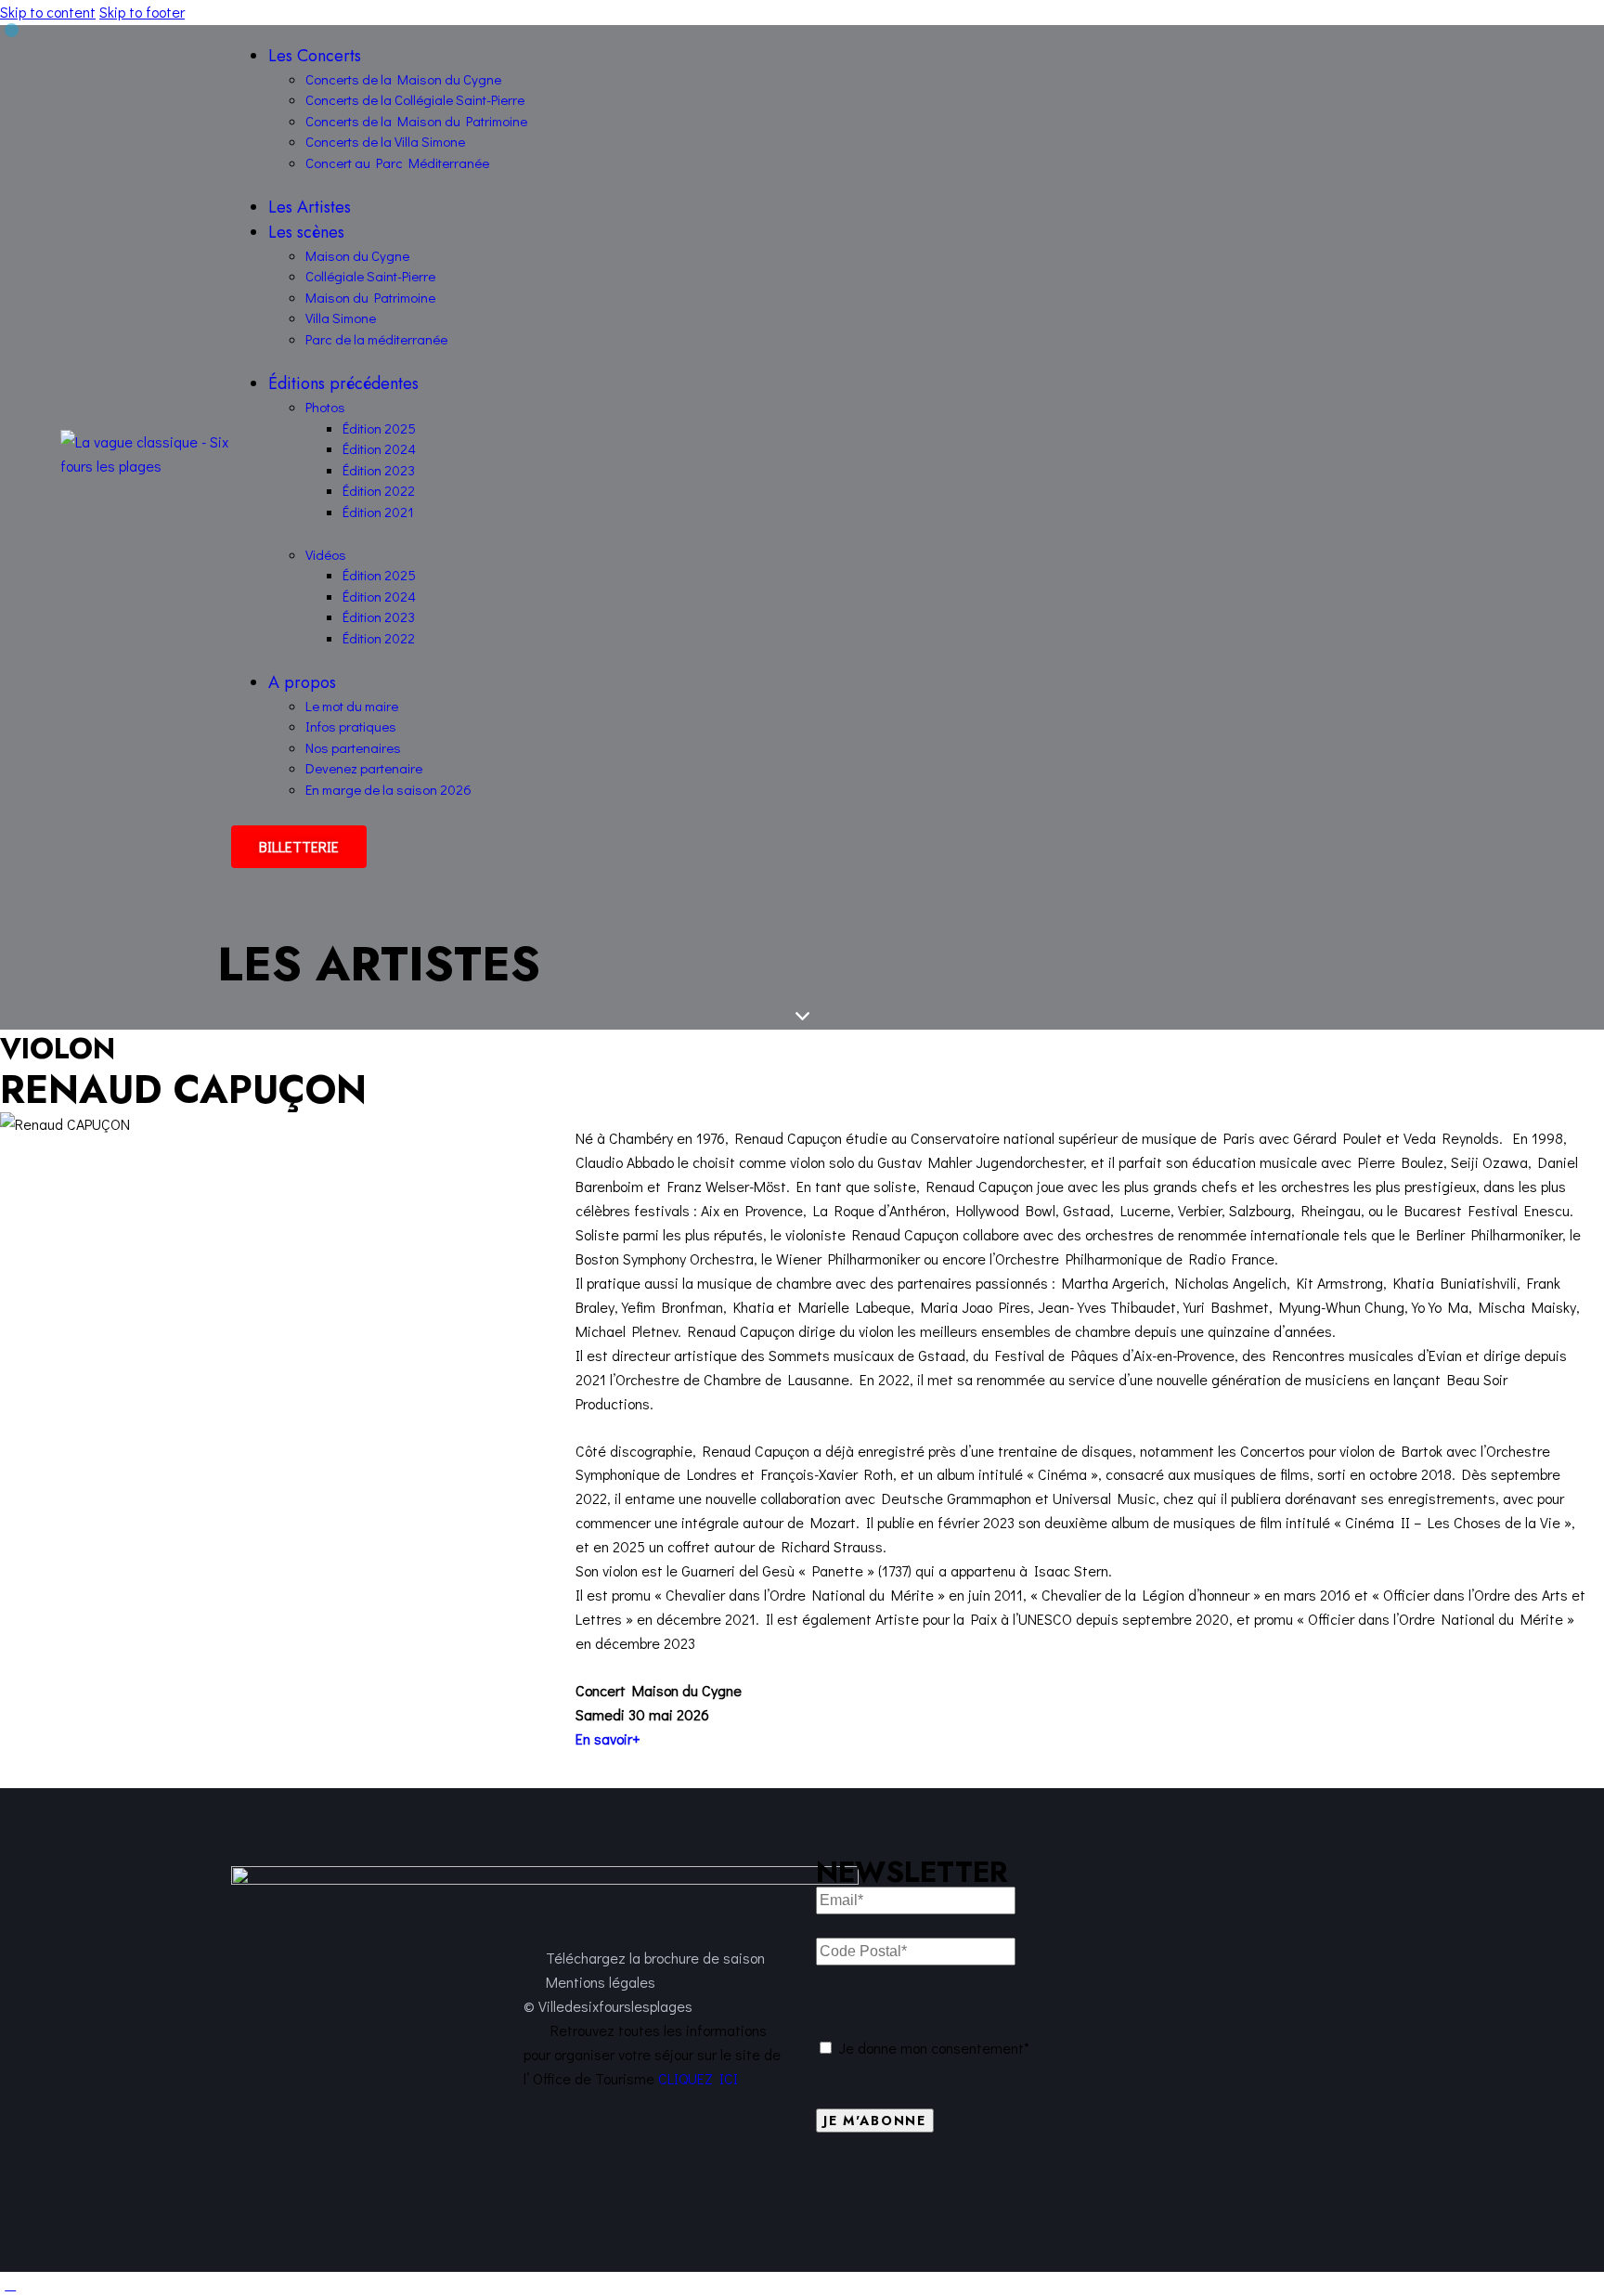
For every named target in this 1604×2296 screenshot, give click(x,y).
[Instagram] (1145, 2179)
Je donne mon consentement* (934, 2048)
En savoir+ (608, 1738)
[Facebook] (1094, 2179)
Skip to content (48, 12)
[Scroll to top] (10, 2283)
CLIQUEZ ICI (698, 2078)
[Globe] (1043, 2179)
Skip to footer (142, 12)
